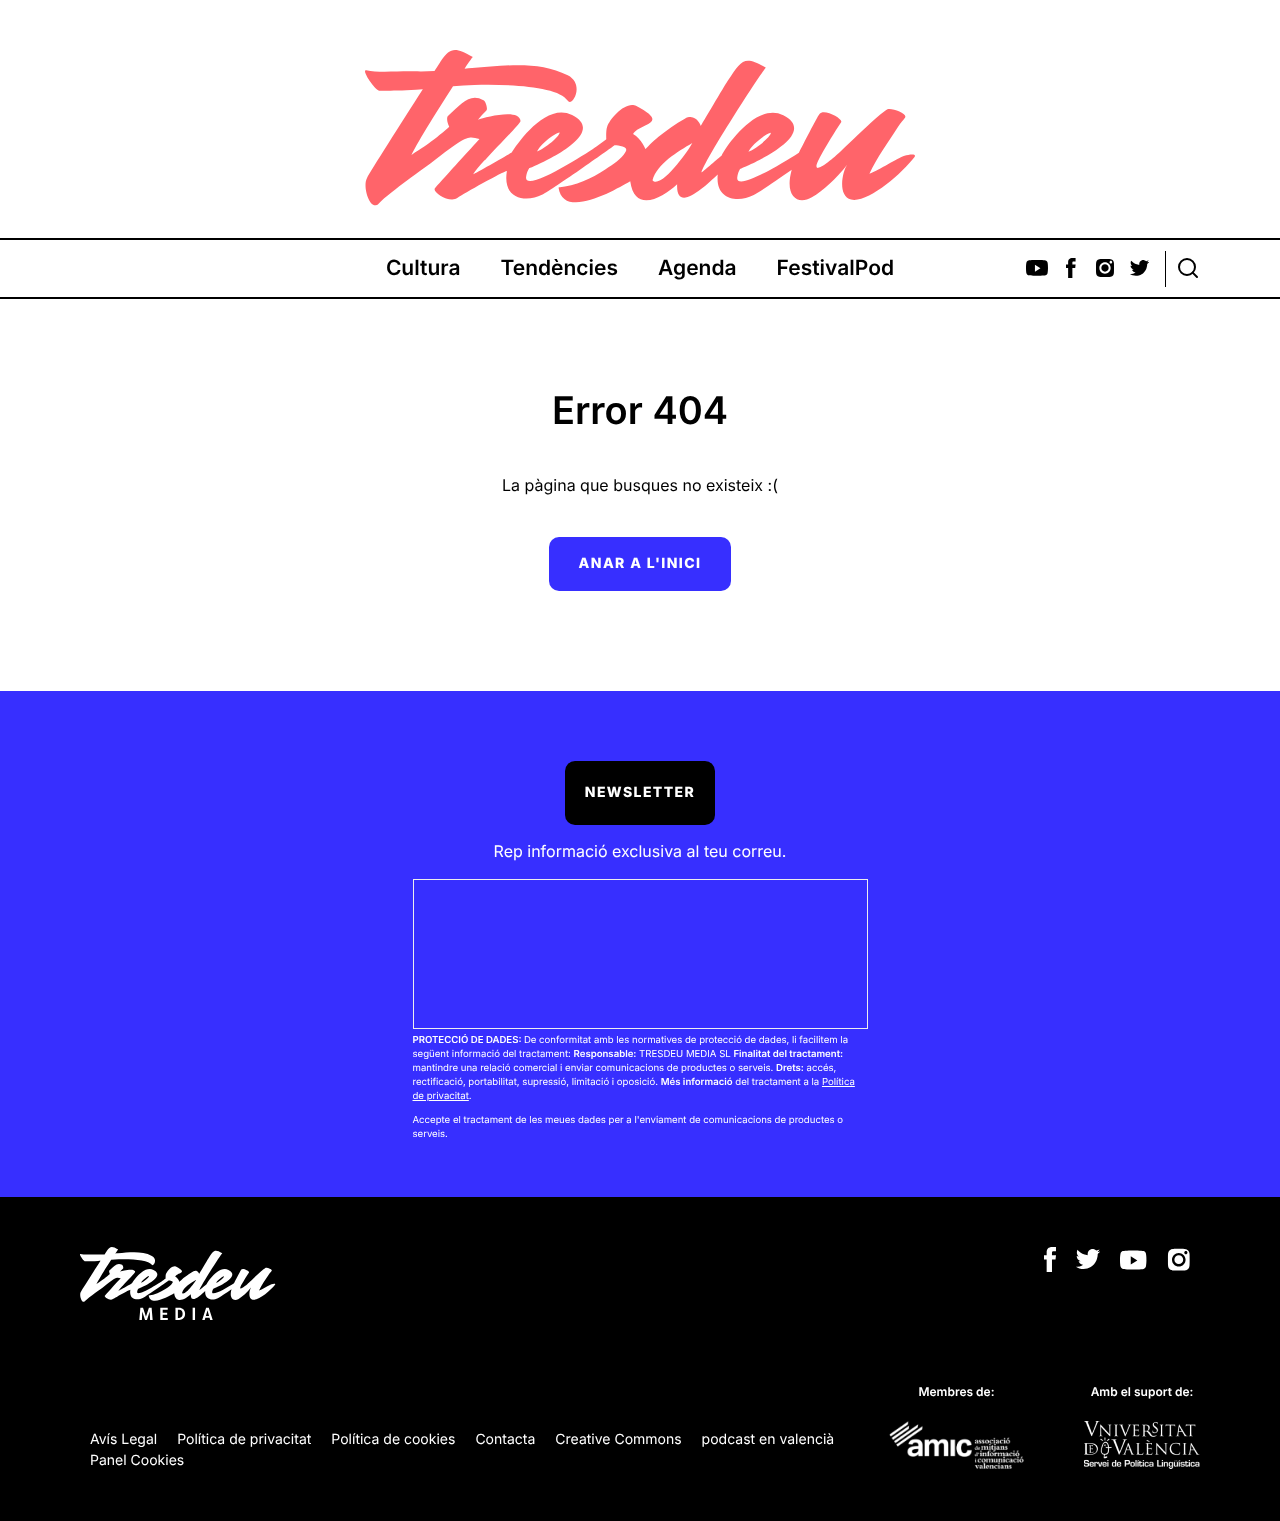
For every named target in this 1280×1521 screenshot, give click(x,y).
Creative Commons (618, 1439)
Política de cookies (393, 1439)
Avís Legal (123, 1439)
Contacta (505, 1439)
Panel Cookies (137, 1460)
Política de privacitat (244, 1439)
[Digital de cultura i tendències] (640, 128)
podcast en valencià (768, 1439)
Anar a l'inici (640, 563)
